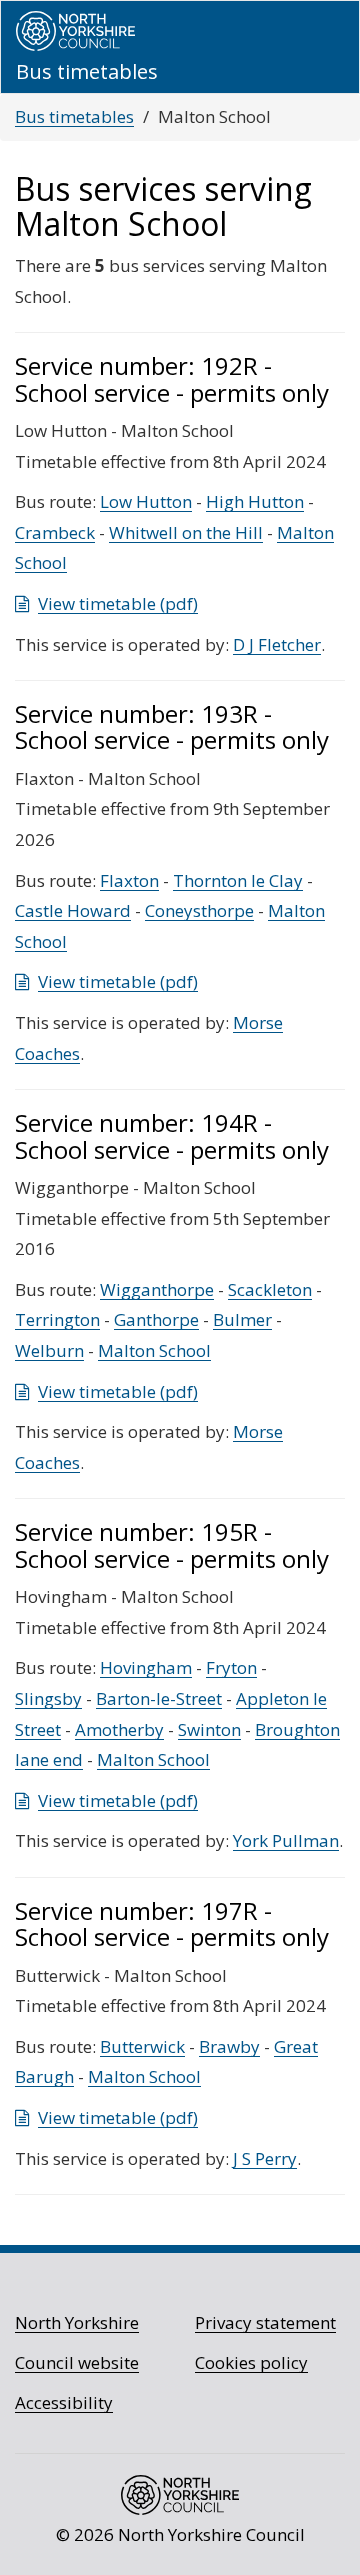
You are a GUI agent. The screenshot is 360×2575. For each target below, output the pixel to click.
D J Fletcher (277, 644)
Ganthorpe (156, 1319)
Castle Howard (73, 910)
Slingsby (48, 1698)
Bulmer (242, 1319)
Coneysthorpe (199, 910)
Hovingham (146, 1667)
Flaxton (129, 880)
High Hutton (255, 501)
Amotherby (119, 1729)
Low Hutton (146, 501)
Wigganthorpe (157, 1289)
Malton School (154, 1350)
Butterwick (142, 2046)
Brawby (229, 2046)
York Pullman (286, 1840)
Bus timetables (74, 116)
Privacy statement (265, 2322)
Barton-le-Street (159, 1698)
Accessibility (64, 2402)
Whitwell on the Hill (186, 532)
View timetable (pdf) (118, 603)
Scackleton (270, 1289)
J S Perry (265, 2158)
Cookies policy (251, 2362)
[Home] (75, 31)
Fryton (231, 1667)
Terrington (57, 1319)
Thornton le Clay (238, 880)
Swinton (209, 1729)
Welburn (49, 1350)
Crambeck (55, 532)
